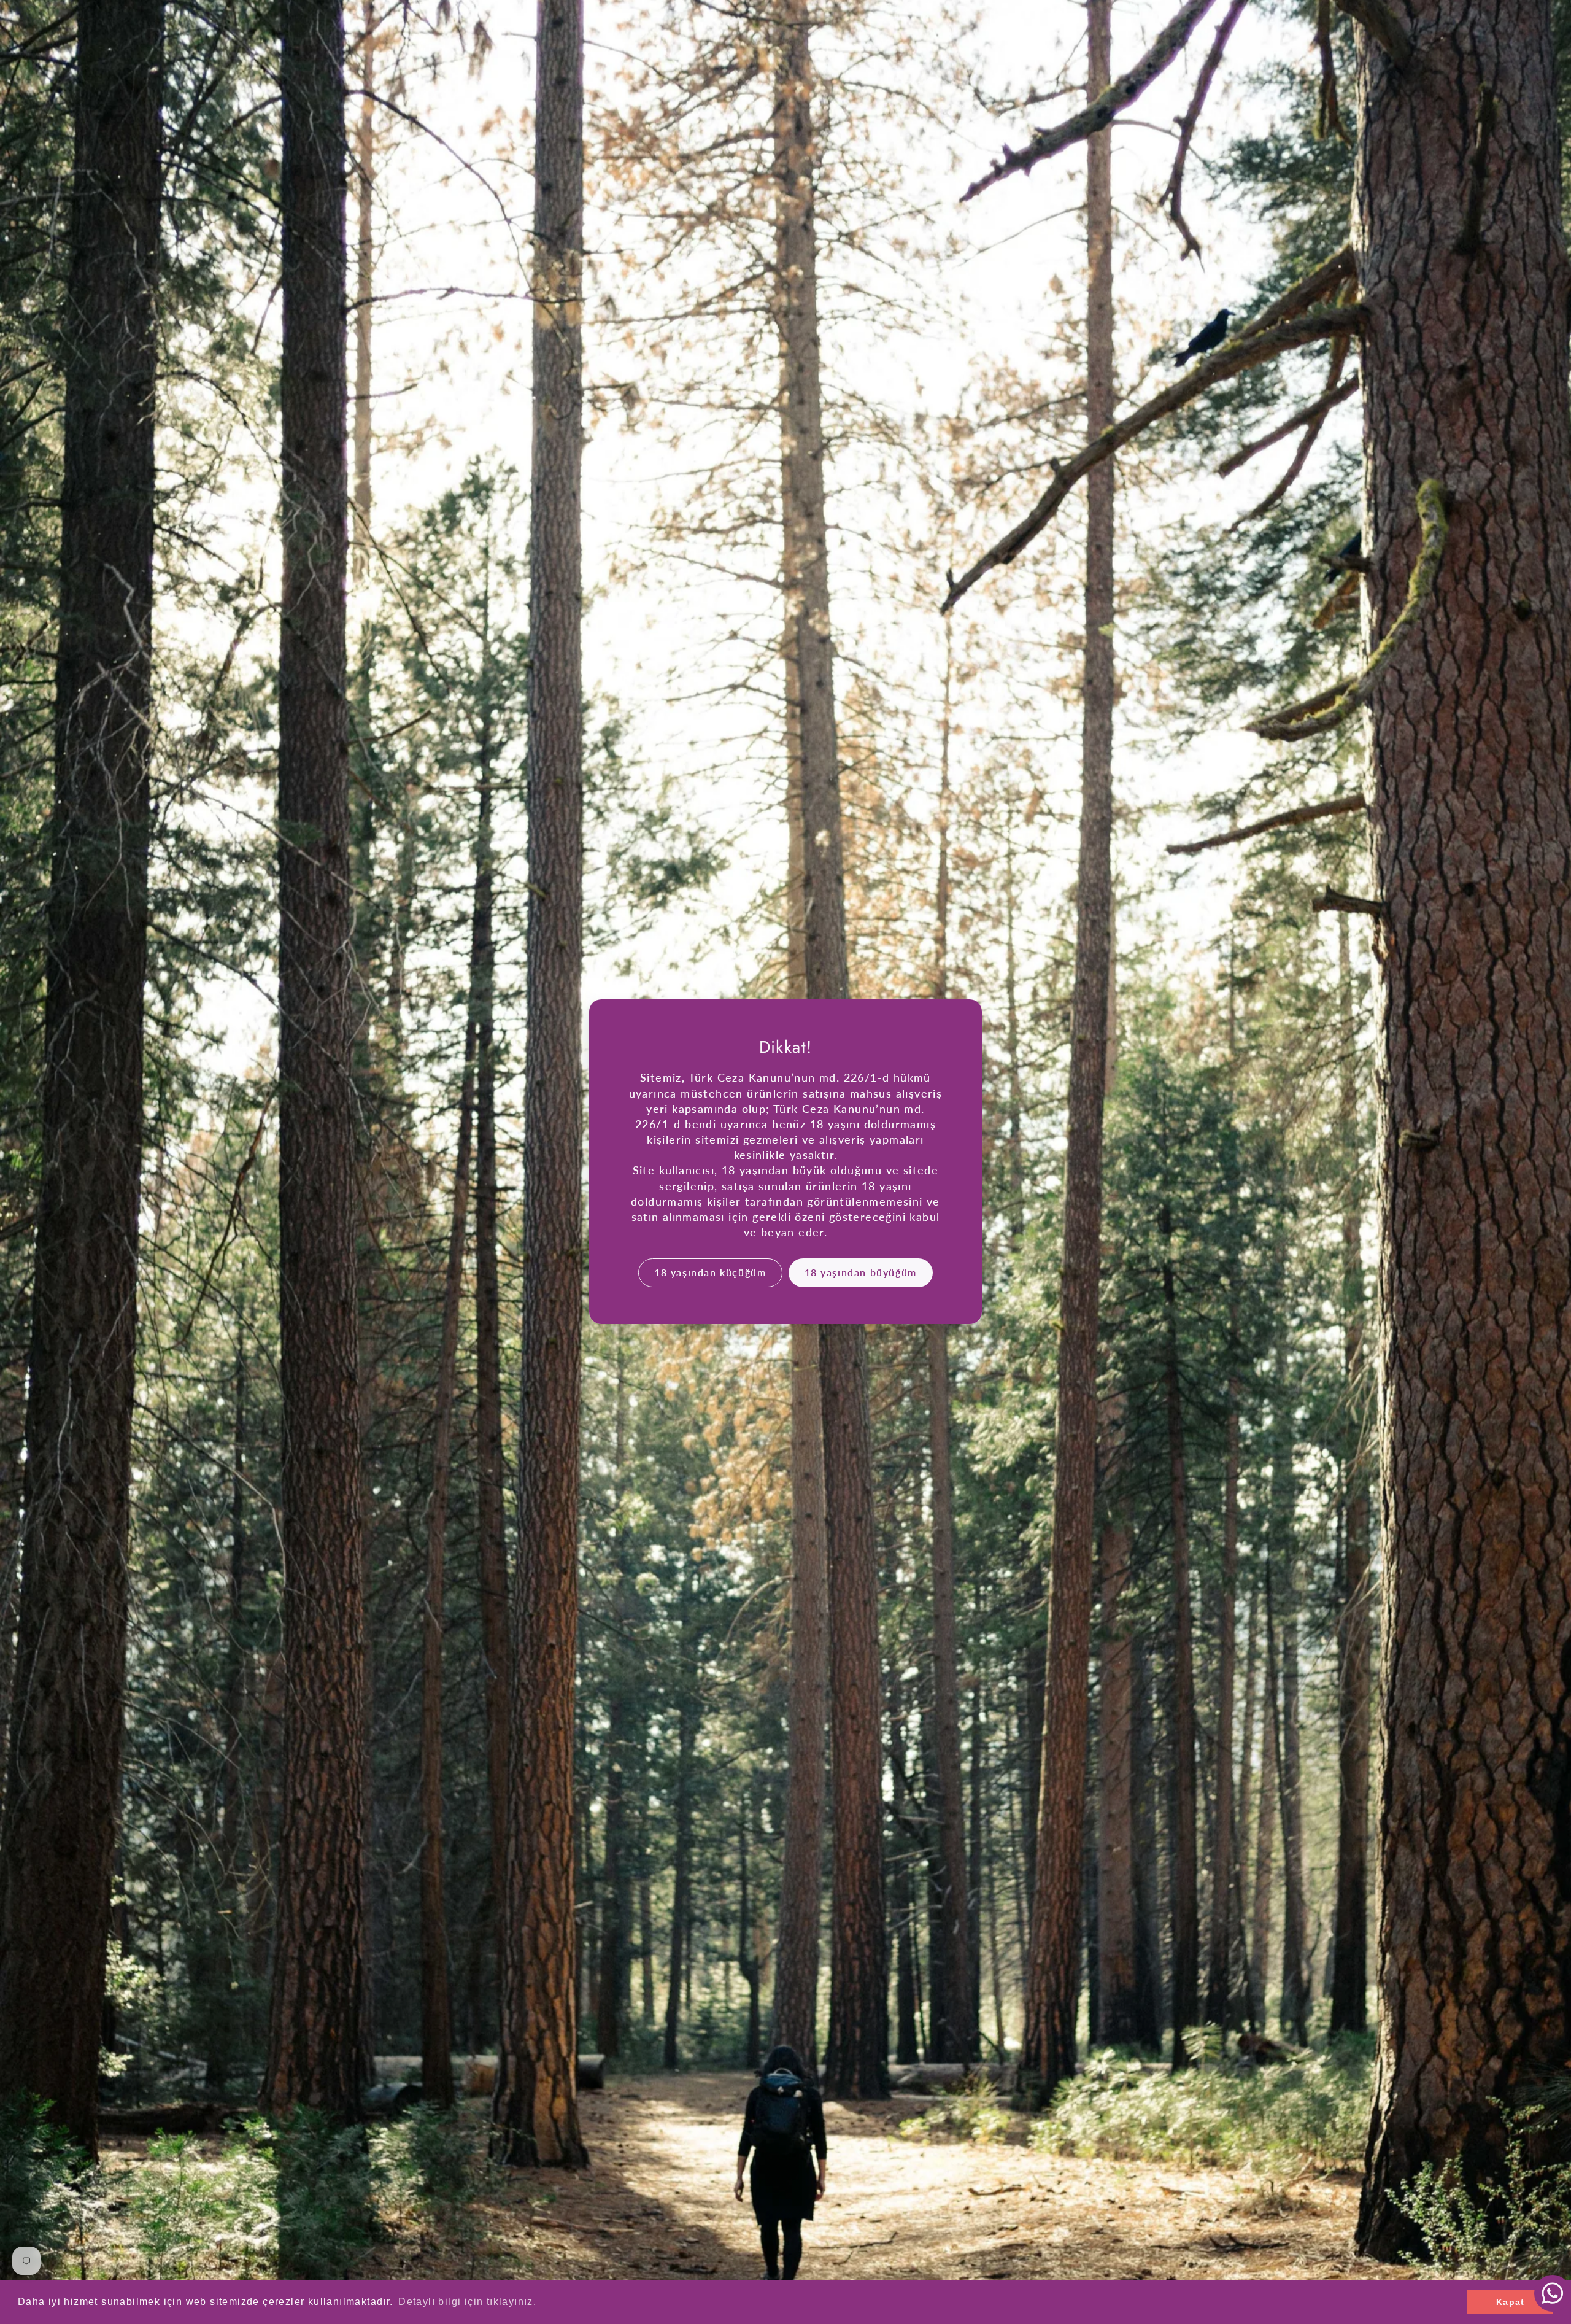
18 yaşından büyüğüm (861, 1273)
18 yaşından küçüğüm (710, 1273)
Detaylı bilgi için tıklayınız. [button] (467, 2302)
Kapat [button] (1511, 2302)
